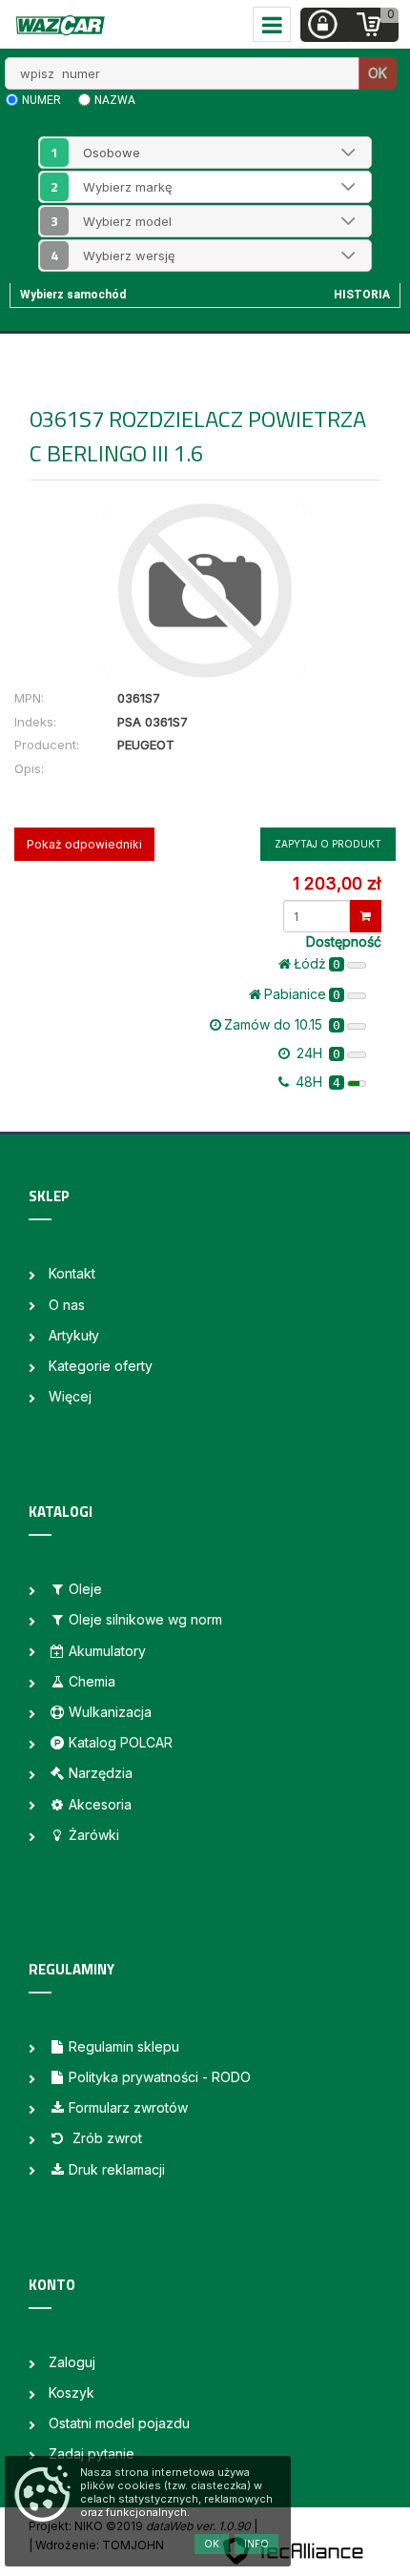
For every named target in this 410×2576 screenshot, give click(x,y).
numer (41, 100)
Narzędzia (101, 1773)
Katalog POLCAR (121, 1742)
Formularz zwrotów (128, 2107)
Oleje (85, 1589)
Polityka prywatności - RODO (160, 2077)
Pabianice (302, 994)
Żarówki (94, 1835)
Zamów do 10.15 (282, 1024)
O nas (67, 1305)
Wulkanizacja (110, 1712)
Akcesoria (100, 1804)
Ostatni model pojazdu (119, 2423)
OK (378, 73)
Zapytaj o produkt (328, 844)
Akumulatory (107, 1651)
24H (317, 1053)
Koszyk (72, 2392)
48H (316, 1082)
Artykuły (74, 1335)
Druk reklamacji (117, 2169)
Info (256, 2544)
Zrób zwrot (105, 2138)
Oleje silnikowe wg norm (145, 1619)
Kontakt (72, 1273)
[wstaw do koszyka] (366, 916)
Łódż (317, 963)
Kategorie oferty (101, 1366)
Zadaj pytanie (92, 2453)
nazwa (115, 100)
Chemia (92, 1681)
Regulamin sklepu (124, 2046)
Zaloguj (72, 2362)
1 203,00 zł (337, 883)
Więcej (70, 1396)
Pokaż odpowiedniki (84, 844)
